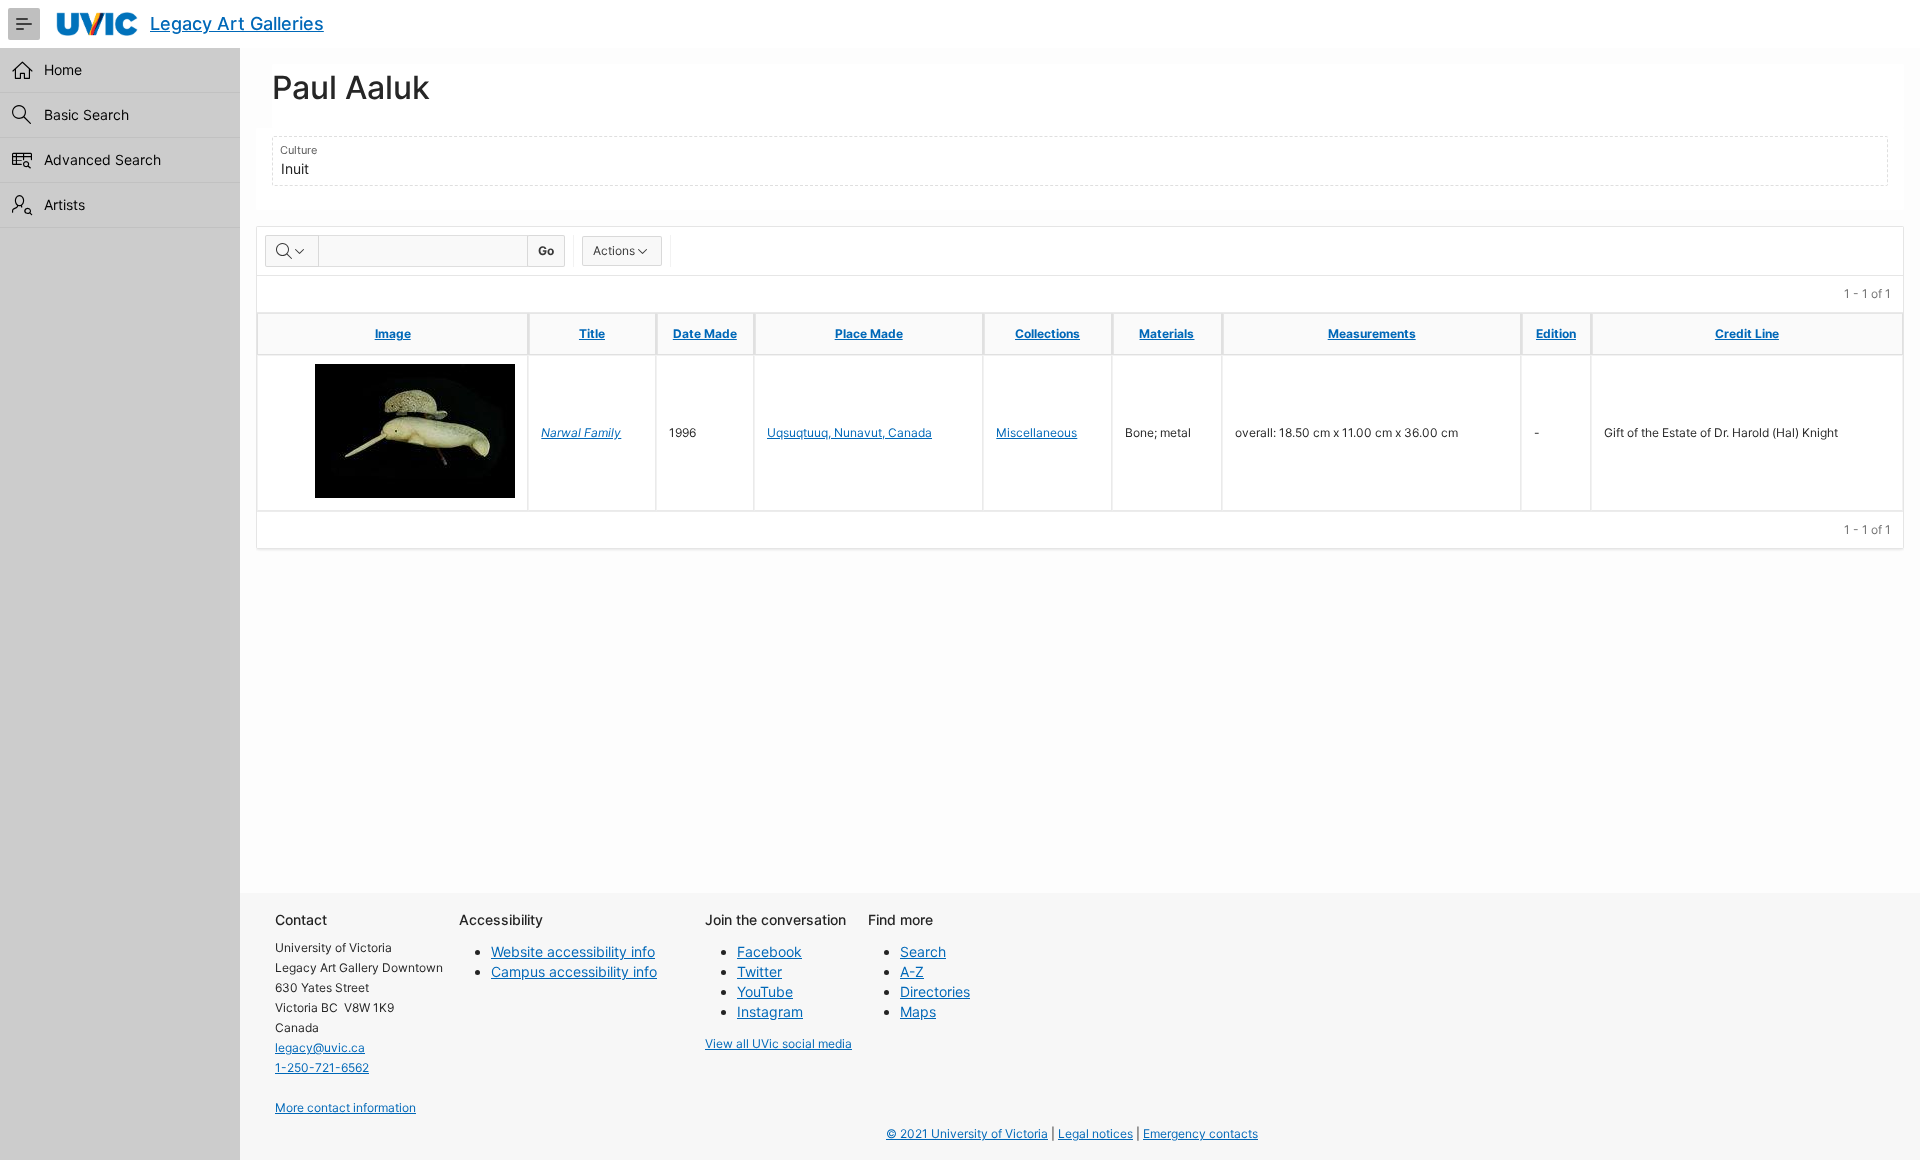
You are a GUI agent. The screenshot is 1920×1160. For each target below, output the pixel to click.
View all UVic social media (778, 1043)
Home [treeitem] (63, 69)
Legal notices (1095, 1133)
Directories (935, 991)
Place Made (869, 333)
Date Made (705, 333)
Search (923, 951)
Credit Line (1747, 333)
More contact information (345, 1107)
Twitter (759, 971)
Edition (1556, 333)
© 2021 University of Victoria (967, 1133)
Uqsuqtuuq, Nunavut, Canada (849, 432)
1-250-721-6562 (322, 1067)
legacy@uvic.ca (320, 1047)
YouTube (765, 991)
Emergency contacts (1200, 1133)
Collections (1047, 333)
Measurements (1372, 333)
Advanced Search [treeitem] (102, 159)
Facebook (769, 951)
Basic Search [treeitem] (86, 114)
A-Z (912, 971)
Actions (614, 250)
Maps (918, 1011)
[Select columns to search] (292, 251)
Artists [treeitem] (64, 204)
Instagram (770, 1011)
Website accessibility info (573, 951)
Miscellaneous (1036, 432)
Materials (1166, 333)
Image (393, 333)
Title (592, 333)
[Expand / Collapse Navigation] (24, 24)
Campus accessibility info (574, 971)
